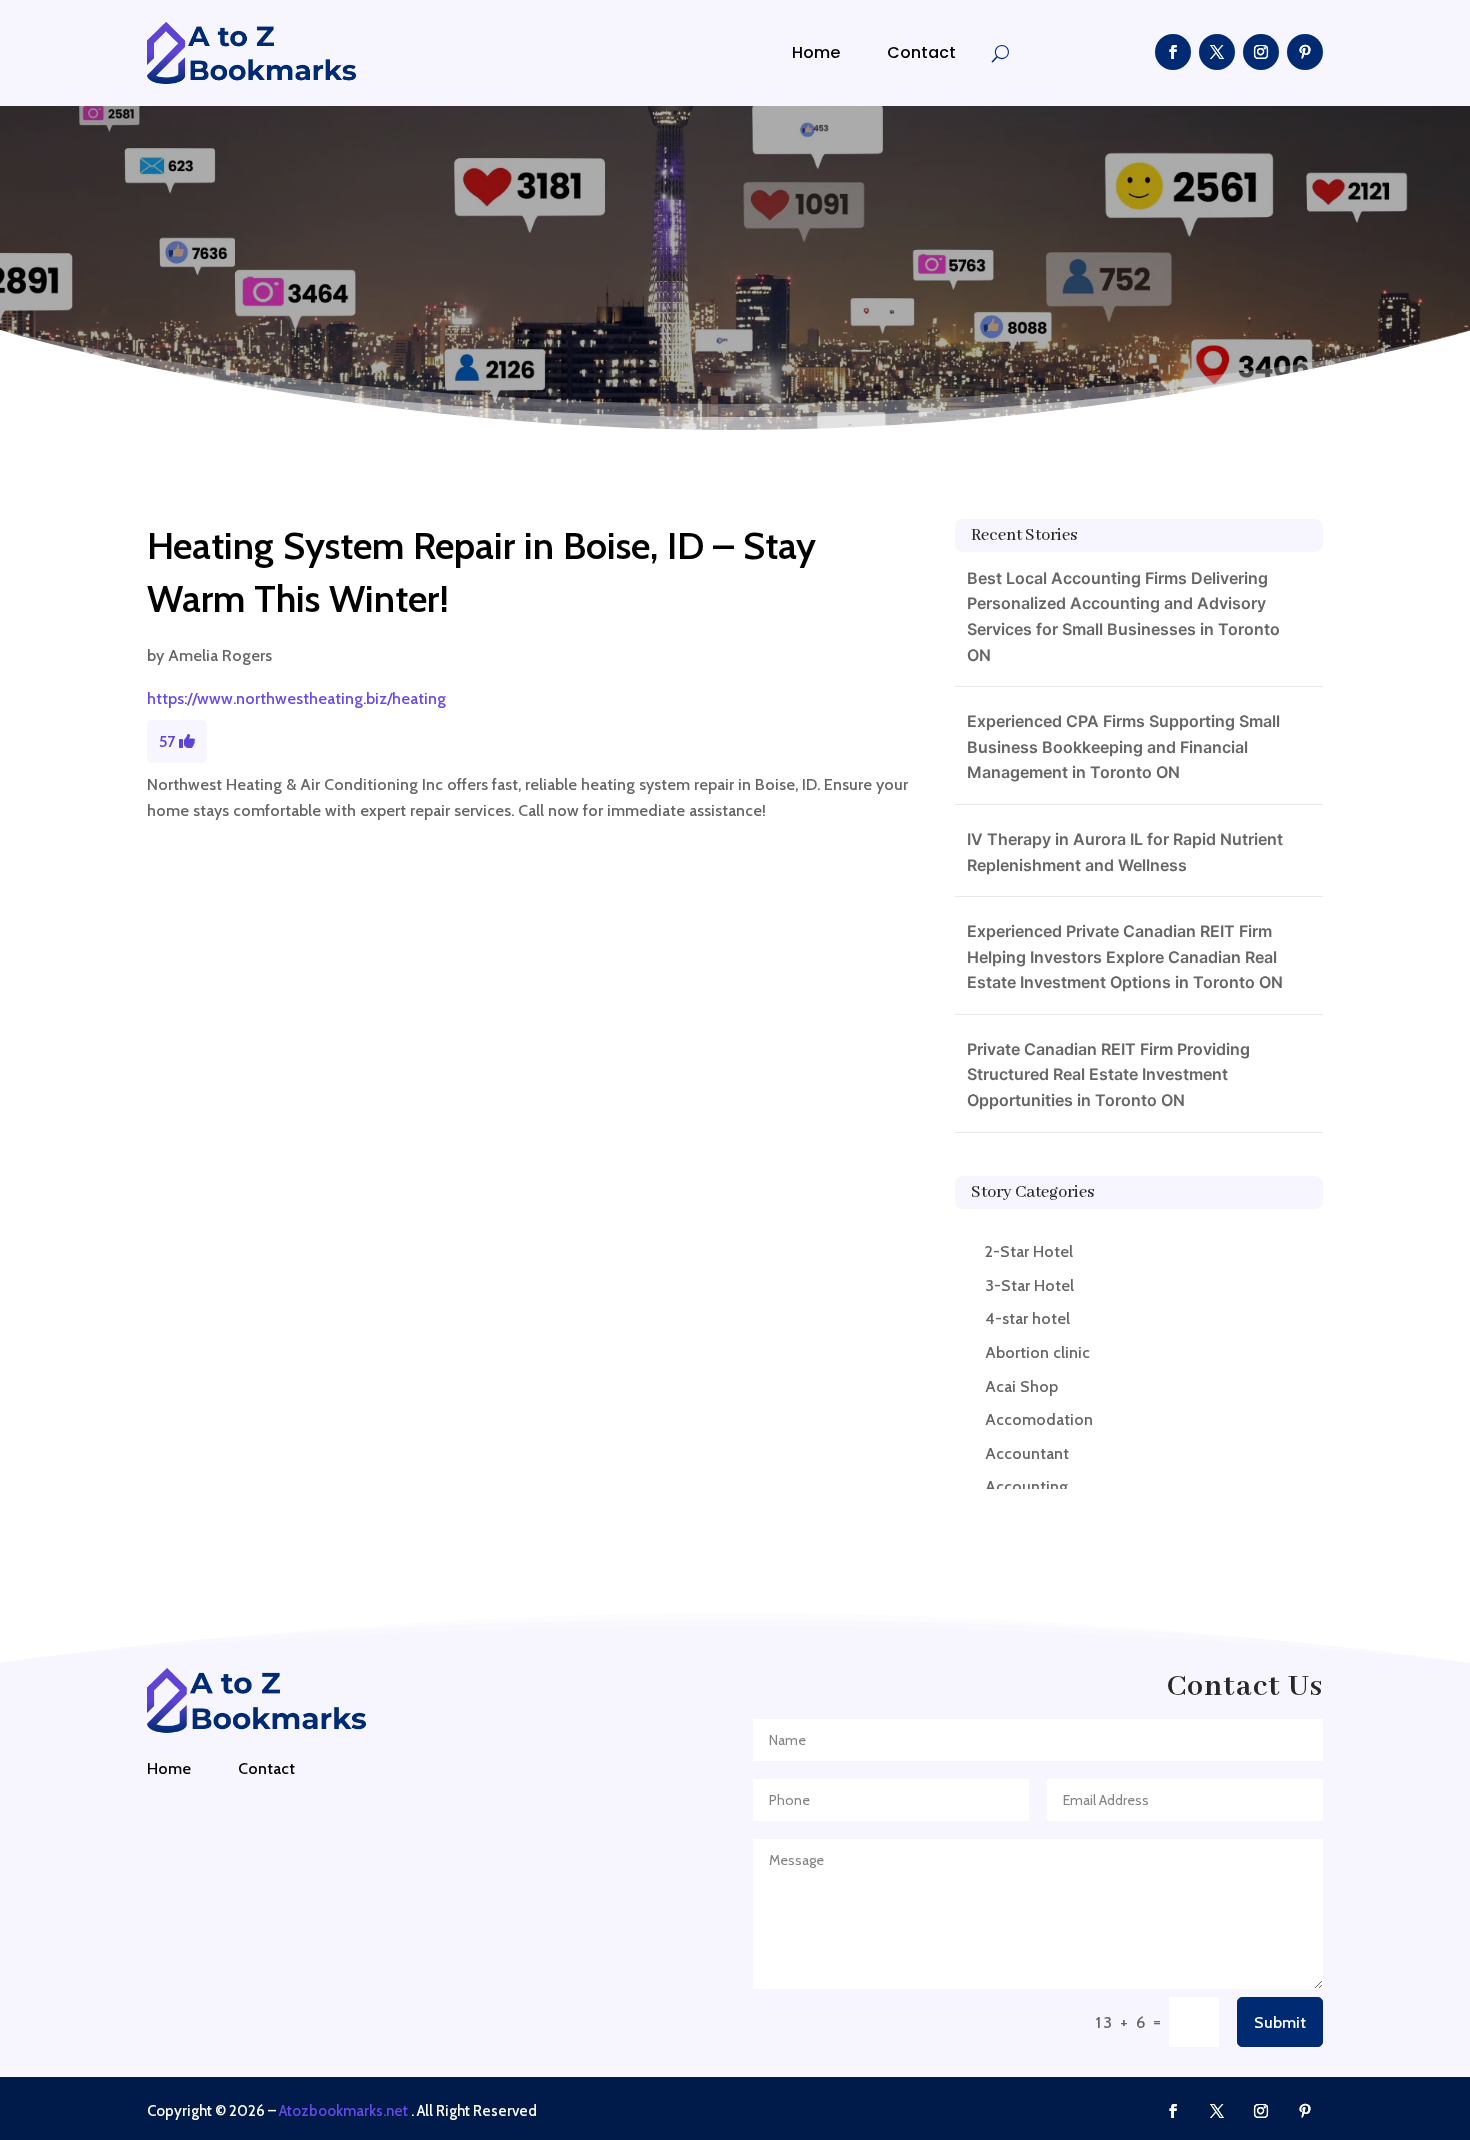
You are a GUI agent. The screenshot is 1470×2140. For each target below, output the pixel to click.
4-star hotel (1027, 1318)
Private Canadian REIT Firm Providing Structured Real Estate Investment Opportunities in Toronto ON (1108, 1074)
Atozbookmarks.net (343, 2111)
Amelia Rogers (220, 655)
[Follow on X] (1217, 52)
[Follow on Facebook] (1173, 52)
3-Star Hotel (1029, 1285)
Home (816, 52)
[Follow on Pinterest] (1305, 52)
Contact (921, 52)
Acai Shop (1021, 1386)
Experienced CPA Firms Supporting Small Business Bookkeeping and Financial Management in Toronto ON (1123, 746)
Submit (1280, 2022)
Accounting (1026, 1486)
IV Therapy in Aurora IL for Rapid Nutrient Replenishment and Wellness (1125, 852)
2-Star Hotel (1029, 1251)
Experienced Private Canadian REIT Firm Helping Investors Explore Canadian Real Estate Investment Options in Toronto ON (1125, 956)
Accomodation (1039, 1419)
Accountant (1027, 1453)
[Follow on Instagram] (1261, 52)
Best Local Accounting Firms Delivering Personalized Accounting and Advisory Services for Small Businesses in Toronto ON (1123, 616)
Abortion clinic (1037, 1352)
